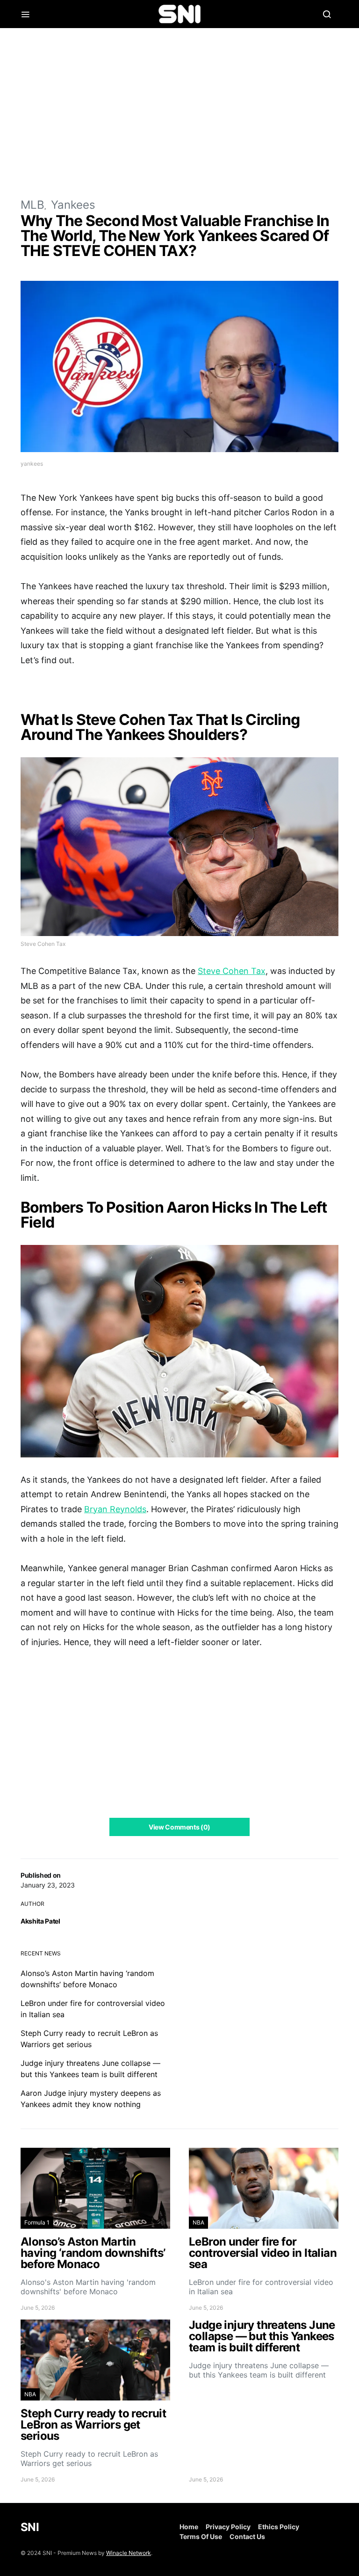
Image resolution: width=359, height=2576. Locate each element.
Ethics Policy (279, 2527)
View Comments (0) (179, 1827)
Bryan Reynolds (115, 1509)
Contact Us (247, 2536)
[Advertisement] (179, 112)
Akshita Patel (40, 1921)
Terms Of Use (201, 2536)
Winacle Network (129, 2553)
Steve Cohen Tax (232, 971)
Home (189, 2527)
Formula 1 (37, 2222)
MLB (32, 205)
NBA (198, 2222)
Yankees (73, 205)
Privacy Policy (228, 2527)
